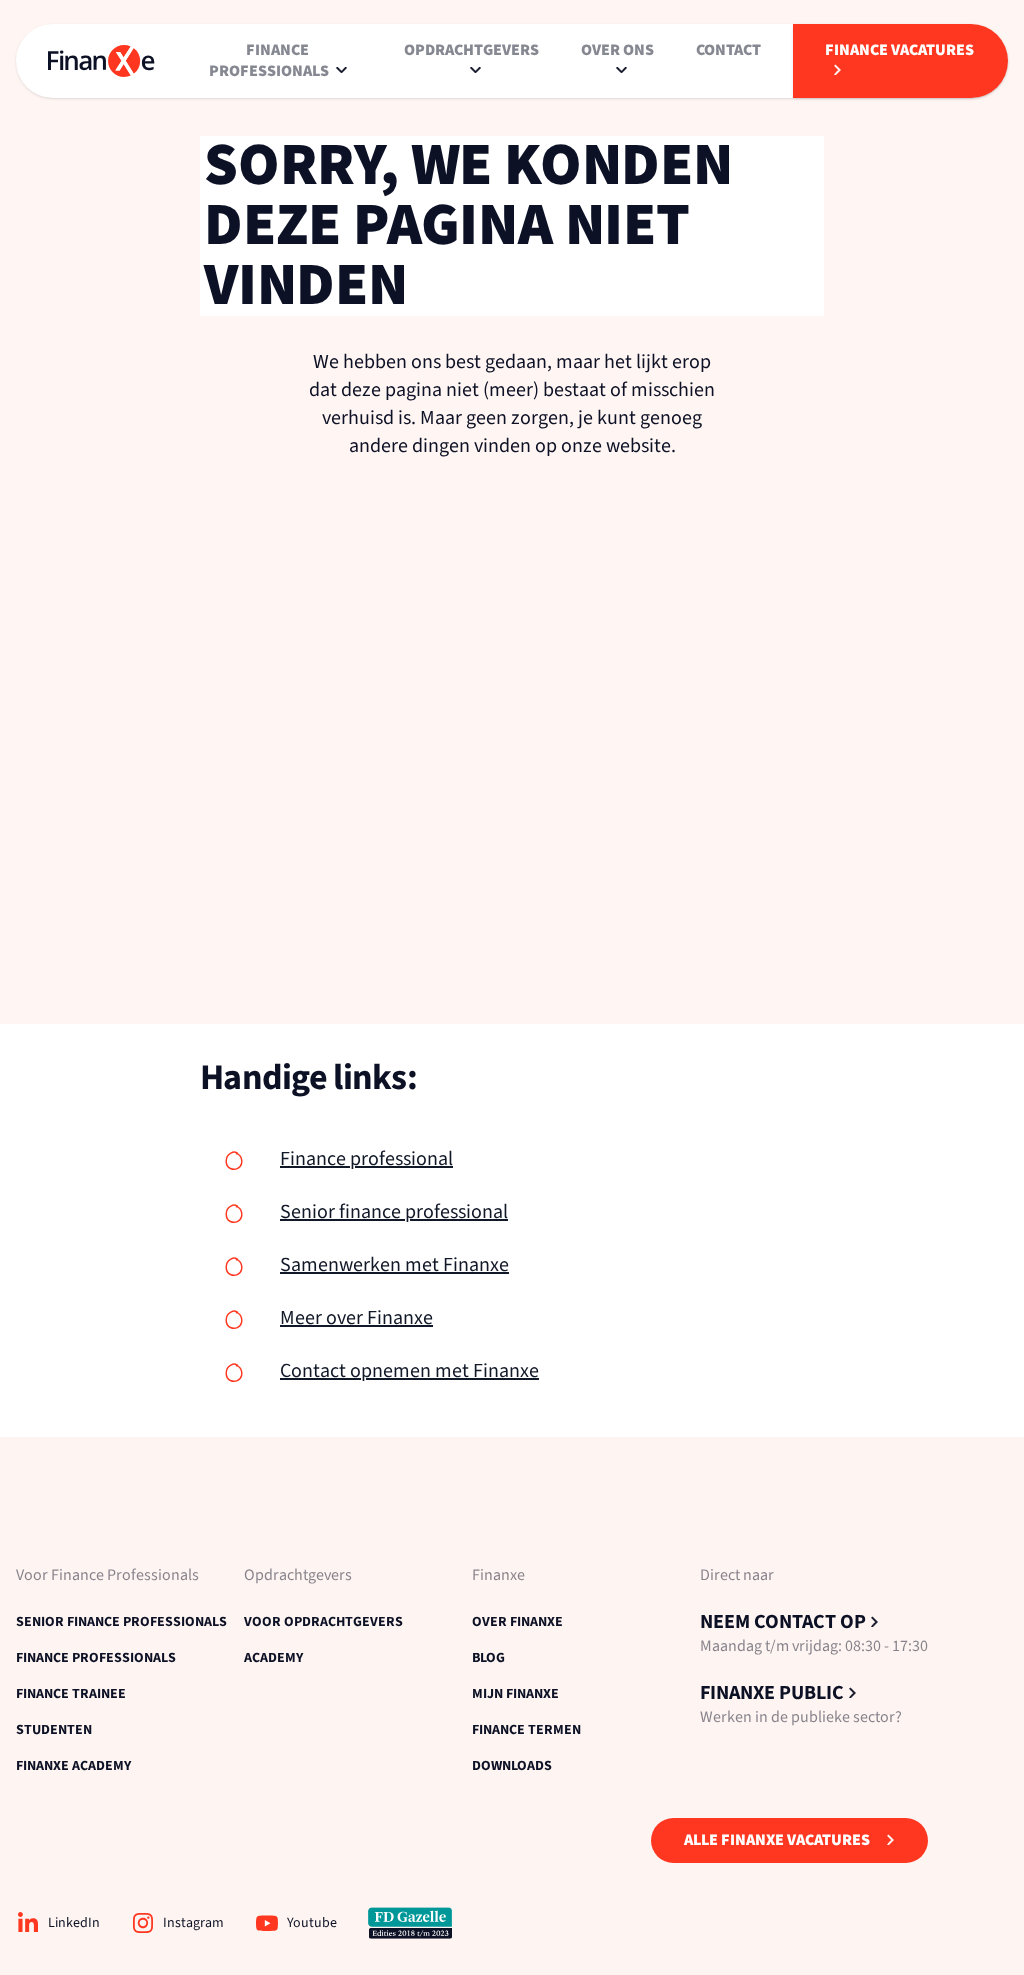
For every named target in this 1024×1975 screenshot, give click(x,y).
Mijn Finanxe (515, 1694)
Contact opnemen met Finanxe (409, 1371)
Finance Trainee (71, 1694)
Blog (488, 1658)
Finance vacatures (899, 50)
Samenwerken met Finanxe (394, 1265)
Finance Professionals (96, 1658)
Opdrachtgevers (298, 1575)
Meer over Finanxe (356, 1318)
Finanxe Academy (73, 1766)
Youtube (311, 1923)
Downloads (512, 1766)
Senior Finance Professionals (121, 1622)
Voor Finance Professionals (107, 1575)
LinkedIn (73, 1923)
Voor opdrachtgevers (323, 1622)
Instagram (193, 1923)
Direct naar (737, 1575)
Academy (273, 1658)
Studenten (54, 1730)
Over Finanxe (517, 1622)
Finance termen (526, 1730)
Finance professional (366, 1159)
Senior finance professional (394, 1212)
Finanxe (498, 1575)
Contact (728, 50)
